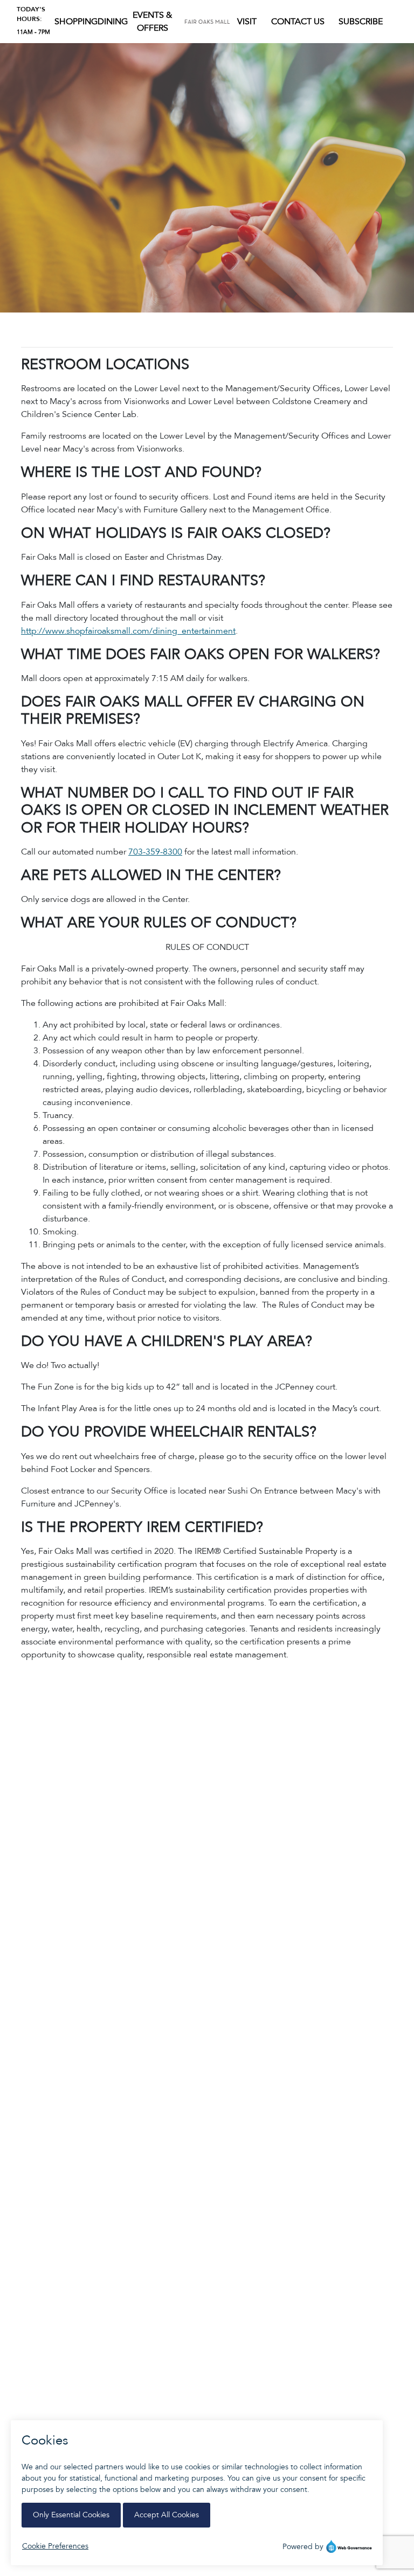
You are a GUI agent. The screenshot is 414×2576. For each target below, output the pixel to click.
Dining (113, 22)
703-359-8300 (155, 852)
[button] (76, 22)
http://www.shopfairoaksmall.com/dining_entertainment (128, 631)
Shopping (76, 22)
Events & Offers (152, 22)
